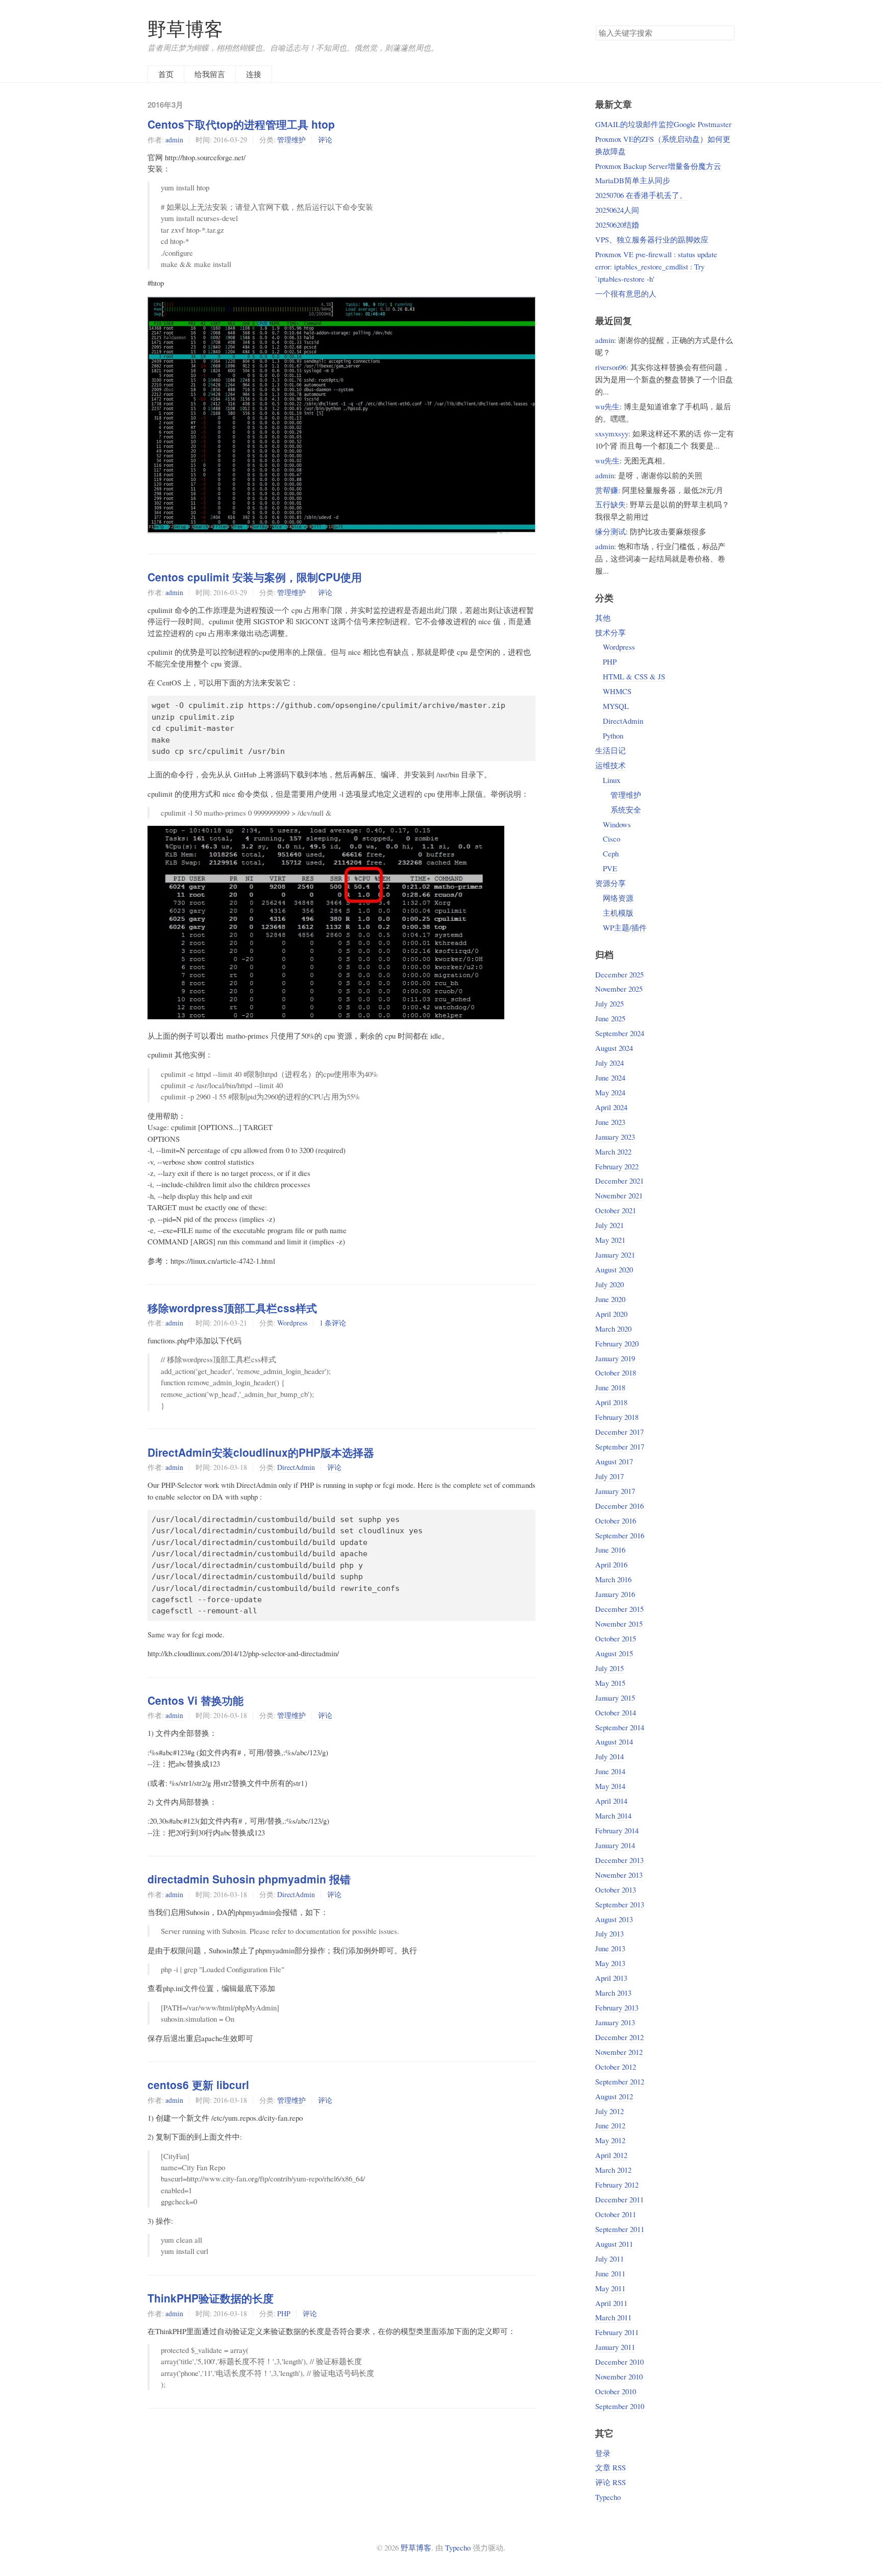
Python (613, 735)
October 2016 (616, 1520)
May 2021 (610, 1240)
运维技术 (610, 765)
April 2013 (611, 1978)
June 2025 (610, 1018)
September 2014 (620, 1727)
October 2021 (616, 1210)
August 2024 (614, 1048)
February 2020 (617, 1343)
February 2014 (617, 1830)
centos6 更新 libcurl (198, 2084)
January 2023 (615, 1137)
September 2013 (620, 1904)
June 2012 (610, 2125)
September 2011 (620, 2229)
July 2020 (609, 1284)
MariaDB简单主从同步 (633, 180)
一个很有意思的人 (626, 293)
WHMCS (617, 691)
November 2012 (619, 2052)
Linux (611, 780)
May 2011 (610, 2288)
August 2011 (614, 2244)
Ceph (611, 853)
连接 (254, 74)
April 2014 (611, 1801)
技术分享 (610, 632)
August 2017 (614, 1461)
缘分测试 (610, 531)
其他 (603, 618)
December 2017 (619, 1432)
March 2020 (613, 1329)
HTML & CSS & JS (634, 676)
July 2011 (609, 2259)
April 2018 (611, 1402)
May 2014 (610, 1786)
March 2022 (613, 1151)
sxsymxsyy (612, 433)
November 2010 (619, 2376)
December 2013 (619, 1860)
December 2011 (619, 2199)
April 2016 (611, 1564)
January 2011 (615, 2347)
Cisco (611, 839)
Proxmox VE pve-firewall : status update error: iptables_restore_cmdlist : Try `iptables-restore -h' (656, 266)
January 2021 (615, 1255)
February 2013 (617, 2007)
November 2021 (619, 1195)
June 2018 (610, 1387)
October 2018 (616, 1372)
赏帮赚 (607, 490)
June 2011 (610, 2273)
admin (174, 140)
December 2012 (619, 2037)
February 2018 (617, 1417)
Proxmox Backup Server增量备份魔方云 (658, 166)
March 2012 (613, 2170)
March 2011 (613, 2317)
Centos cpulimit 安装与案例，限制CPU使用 (255, 577)
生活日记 (610, 750)
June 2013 (610, 1948)
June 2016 (610, 1550)
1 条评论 (333, 1323)
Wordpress (292, 1323)
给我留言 (210, 74)
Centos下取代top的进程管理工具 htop (241, 124)
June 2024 (610, 1077)
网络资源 (618, 898)
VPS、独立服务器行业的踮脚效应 (652, 239)
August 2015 (614, 1653)
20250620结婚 (617, 225)
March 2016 (613, 1579)
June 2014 (610, 1771)
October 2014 (616, 1712)
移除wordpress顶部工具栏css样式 (232, 1308)
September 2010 (620, 2406)
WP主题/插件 (625, 927)
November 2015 (619, 1624)
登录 (603, 2453)
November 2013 (619, 1875)
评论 (325, 140)
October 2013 (616, 1890)
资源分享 (610, 883)
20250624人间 (617, 210)
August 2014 (614, 1741)
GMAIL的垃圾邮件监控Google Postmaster (663, 124)
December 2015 (619, 1609)
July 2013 (609, 1933)
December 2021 (619, 1181)
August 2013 (614, 1919)
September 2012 (620, 2081)
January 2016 (615, 1594)
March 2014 (613, 1816)
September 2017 (620, 1446)
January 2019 (615, 1358)
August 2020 (614, 1269)
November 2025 (619, 989)
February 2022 (617, 1166)
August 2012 (614, 2096)
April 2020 (611, 1314)
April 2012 (611, 2155)
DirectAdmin (296, 1467)
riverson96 (611, 367)
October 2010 (616, 2391)
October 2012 (616, 2067)
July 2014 (609, 1756)
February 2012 (617, 2185)
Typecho (608, 2497)
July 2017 (609, 1476)
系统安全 (626, 809)
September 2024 (620, 1033)
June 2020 (610, 1299)
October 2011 (616, 2214)
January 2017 (615, 1491)
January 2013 (615, 2022)
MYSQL (616, 706)
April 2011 (611, 2303)
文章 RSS (610, 2467)
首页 (166, 74)
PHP (284, 2313)
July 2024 (609, 1063)
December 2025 (619, 974)
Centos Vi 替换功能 (195, 1700)
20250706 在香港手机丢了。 (641, 195)
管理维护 (291, 140)
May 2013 (610, 1963)
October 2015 (616, 1638)
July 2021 (609, 1225)
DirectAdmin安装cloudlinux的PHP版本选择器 (261, 1452)
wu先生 (607, 406)
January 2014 (615, 1845)
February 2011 (617, 2332)
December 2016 (619, 1506)
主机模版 (618, 913)
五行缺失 (610, 504)
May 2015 (610, 1683)
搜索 (726, 33)
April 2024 (611, 1107)
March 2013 (613, 1993)
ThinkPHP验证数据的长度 (211, 2298)
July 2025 (609, 1003)
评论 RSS (610, 2482)
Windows (617, 824)
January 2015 (615, 1698)
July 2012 (609, 2111)
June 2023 (610, 1122)
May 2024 (610, 1092)
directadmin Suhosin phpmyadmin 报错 (249, 1879)
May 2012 (610, 2140)
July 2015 (609, 1668)
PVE (610, 868)
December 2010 (619, 2362)
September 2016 (620, 1535)
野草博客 (185, 29)
